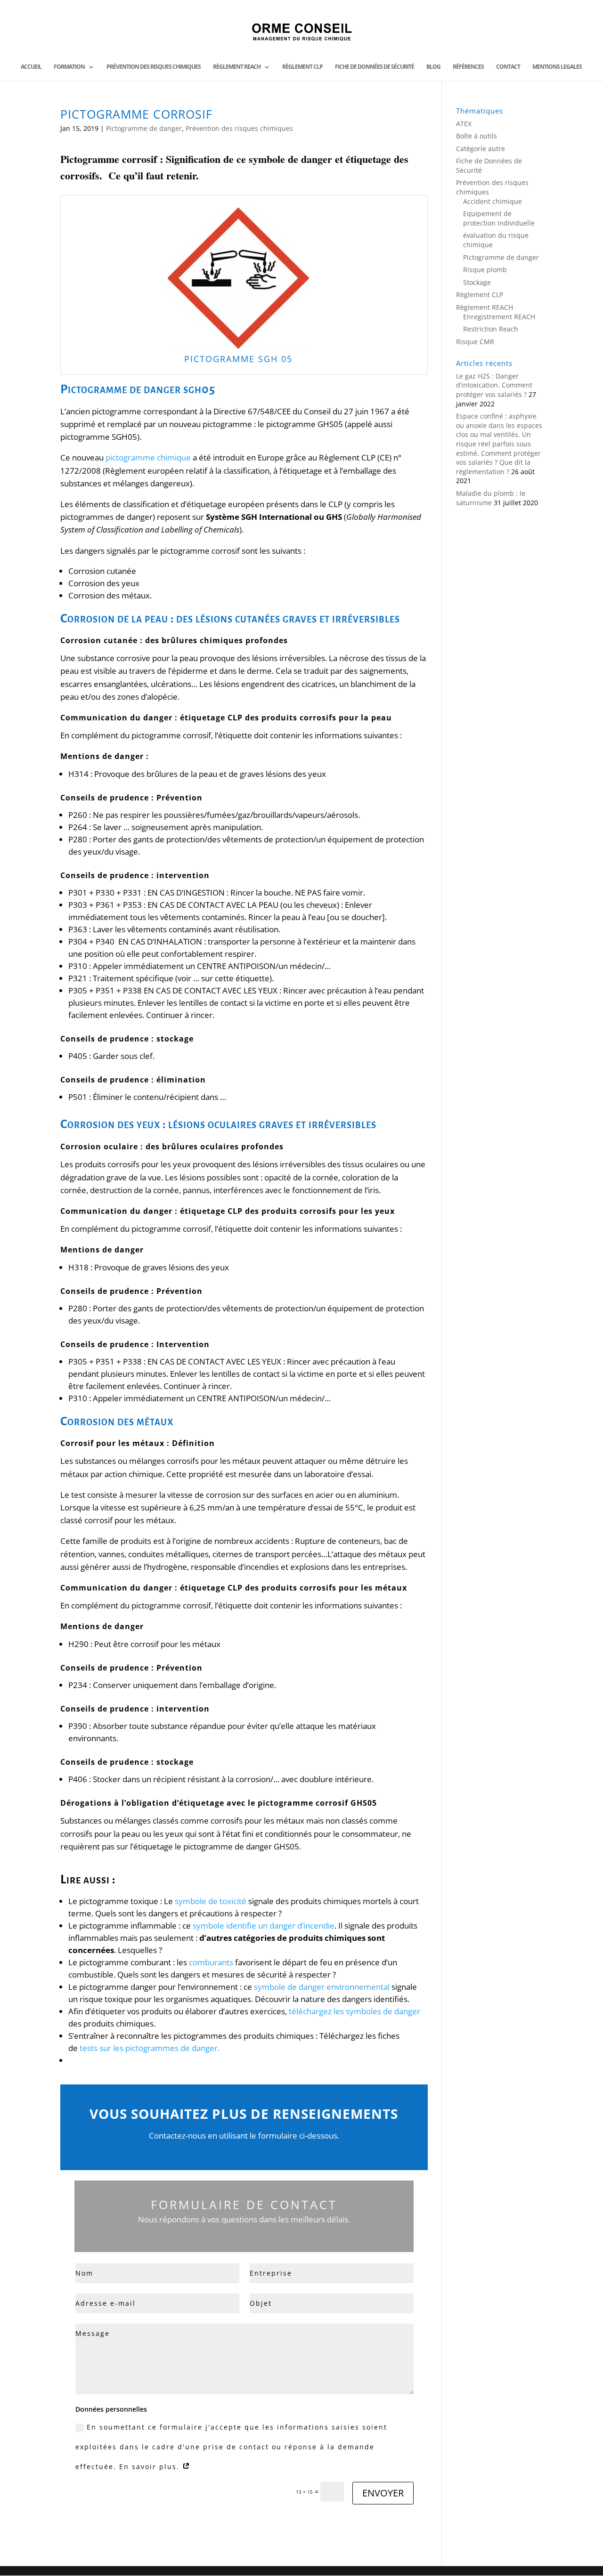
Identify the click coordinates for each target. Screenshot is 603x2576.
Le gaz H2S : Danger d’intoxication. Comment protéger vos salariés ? (494, 385)
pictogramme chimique (148, 457)
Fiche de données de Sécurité (375, 67)
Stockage (477, 282)
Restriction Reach (491, 329)
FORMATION (69, 67)
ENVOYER (383, 2493)
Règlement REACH (237, 67)
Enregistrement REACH (499, 317)
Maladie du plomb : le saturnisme (491, 498)
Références (468, 67)
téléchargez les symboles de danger (354, 2011)
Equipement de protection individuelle (499, 218)
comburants (211, 1962)
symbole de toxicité (211, 1901)
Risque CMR (475, 342)
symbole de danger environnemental (322, 1987)
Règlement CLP (302, 67)
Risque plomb (485, 270)
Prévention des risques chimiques (154, 67)
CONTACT (508, 67)
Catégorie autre (481, 149)
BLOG (433, 67)
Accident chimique (493, 201)
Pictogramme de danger (144, 128)
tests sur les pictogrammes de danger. (151, 2048)
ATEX (464, 124)
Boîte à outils (477, 136)
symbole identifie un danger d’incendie (264, 1926)
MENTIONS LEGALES (557, 67)
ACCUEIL (31, 67)
